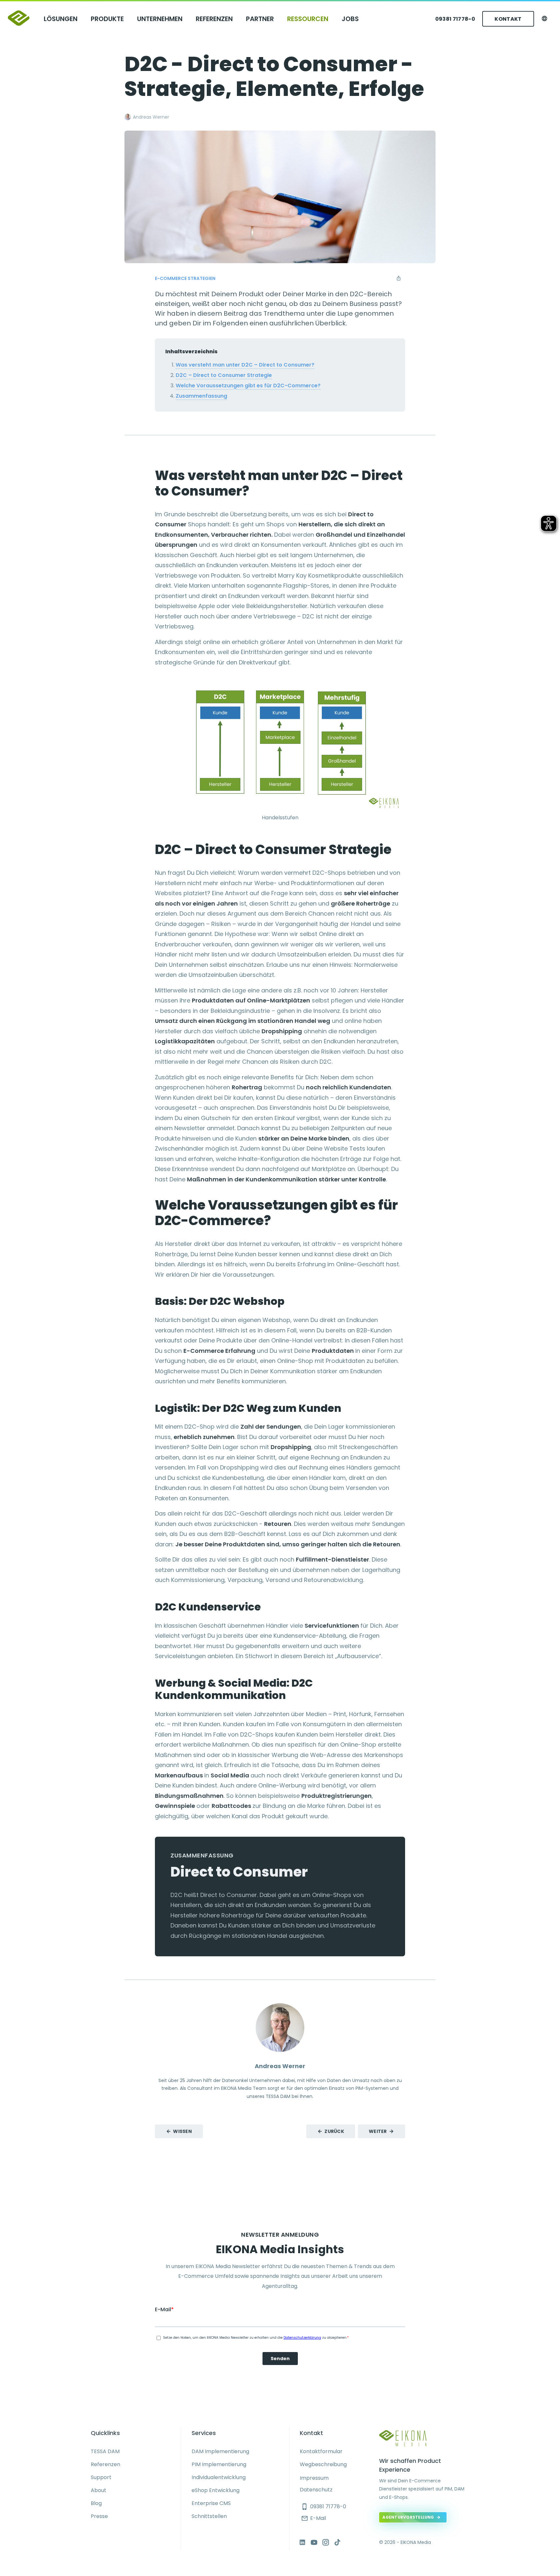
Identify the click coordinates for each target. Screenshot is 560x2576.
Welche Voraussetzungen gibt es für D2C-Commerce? (248, 386)
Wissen (182, 2131)
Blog (96, 2503)
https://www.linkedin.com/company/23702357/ (302, 2542)
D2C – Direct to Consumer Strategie (224, 375)
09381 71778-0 (455, 19)
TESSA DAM (105, 2451)
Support (101, 2477)
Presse (99, 2516)
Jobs (350, 19)
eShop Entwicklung (216, 2490)
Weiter (378, 2131)
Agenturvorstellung (408, 2517)
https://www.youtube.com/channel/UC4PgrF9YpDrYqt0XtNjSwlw (314, 2542)
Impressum (314, 2478)
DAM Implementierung (220, 2451)
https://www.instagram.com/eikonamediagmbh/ (326, 2542)
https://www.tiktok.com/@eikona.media (337, 2542)
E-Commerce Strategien (185, 278)
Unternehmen (160, 19)
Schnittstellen (209, 2516)
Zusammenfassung (201, 396)
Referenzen (214, 19)
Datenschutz (316, 2490)
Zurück (334, 2131)
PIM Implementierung (219, 2464)
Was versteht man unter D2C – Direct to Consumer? (245, 365)
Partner (260, 19)
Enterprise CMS (211, 2503)
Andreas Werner (151, 117)
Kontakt (508, 19)
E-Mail (314, 2518)
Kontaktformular (321, 2451)
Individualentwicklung (219, 2477)
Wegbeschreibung (323, 2464)
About (99, 2490)
